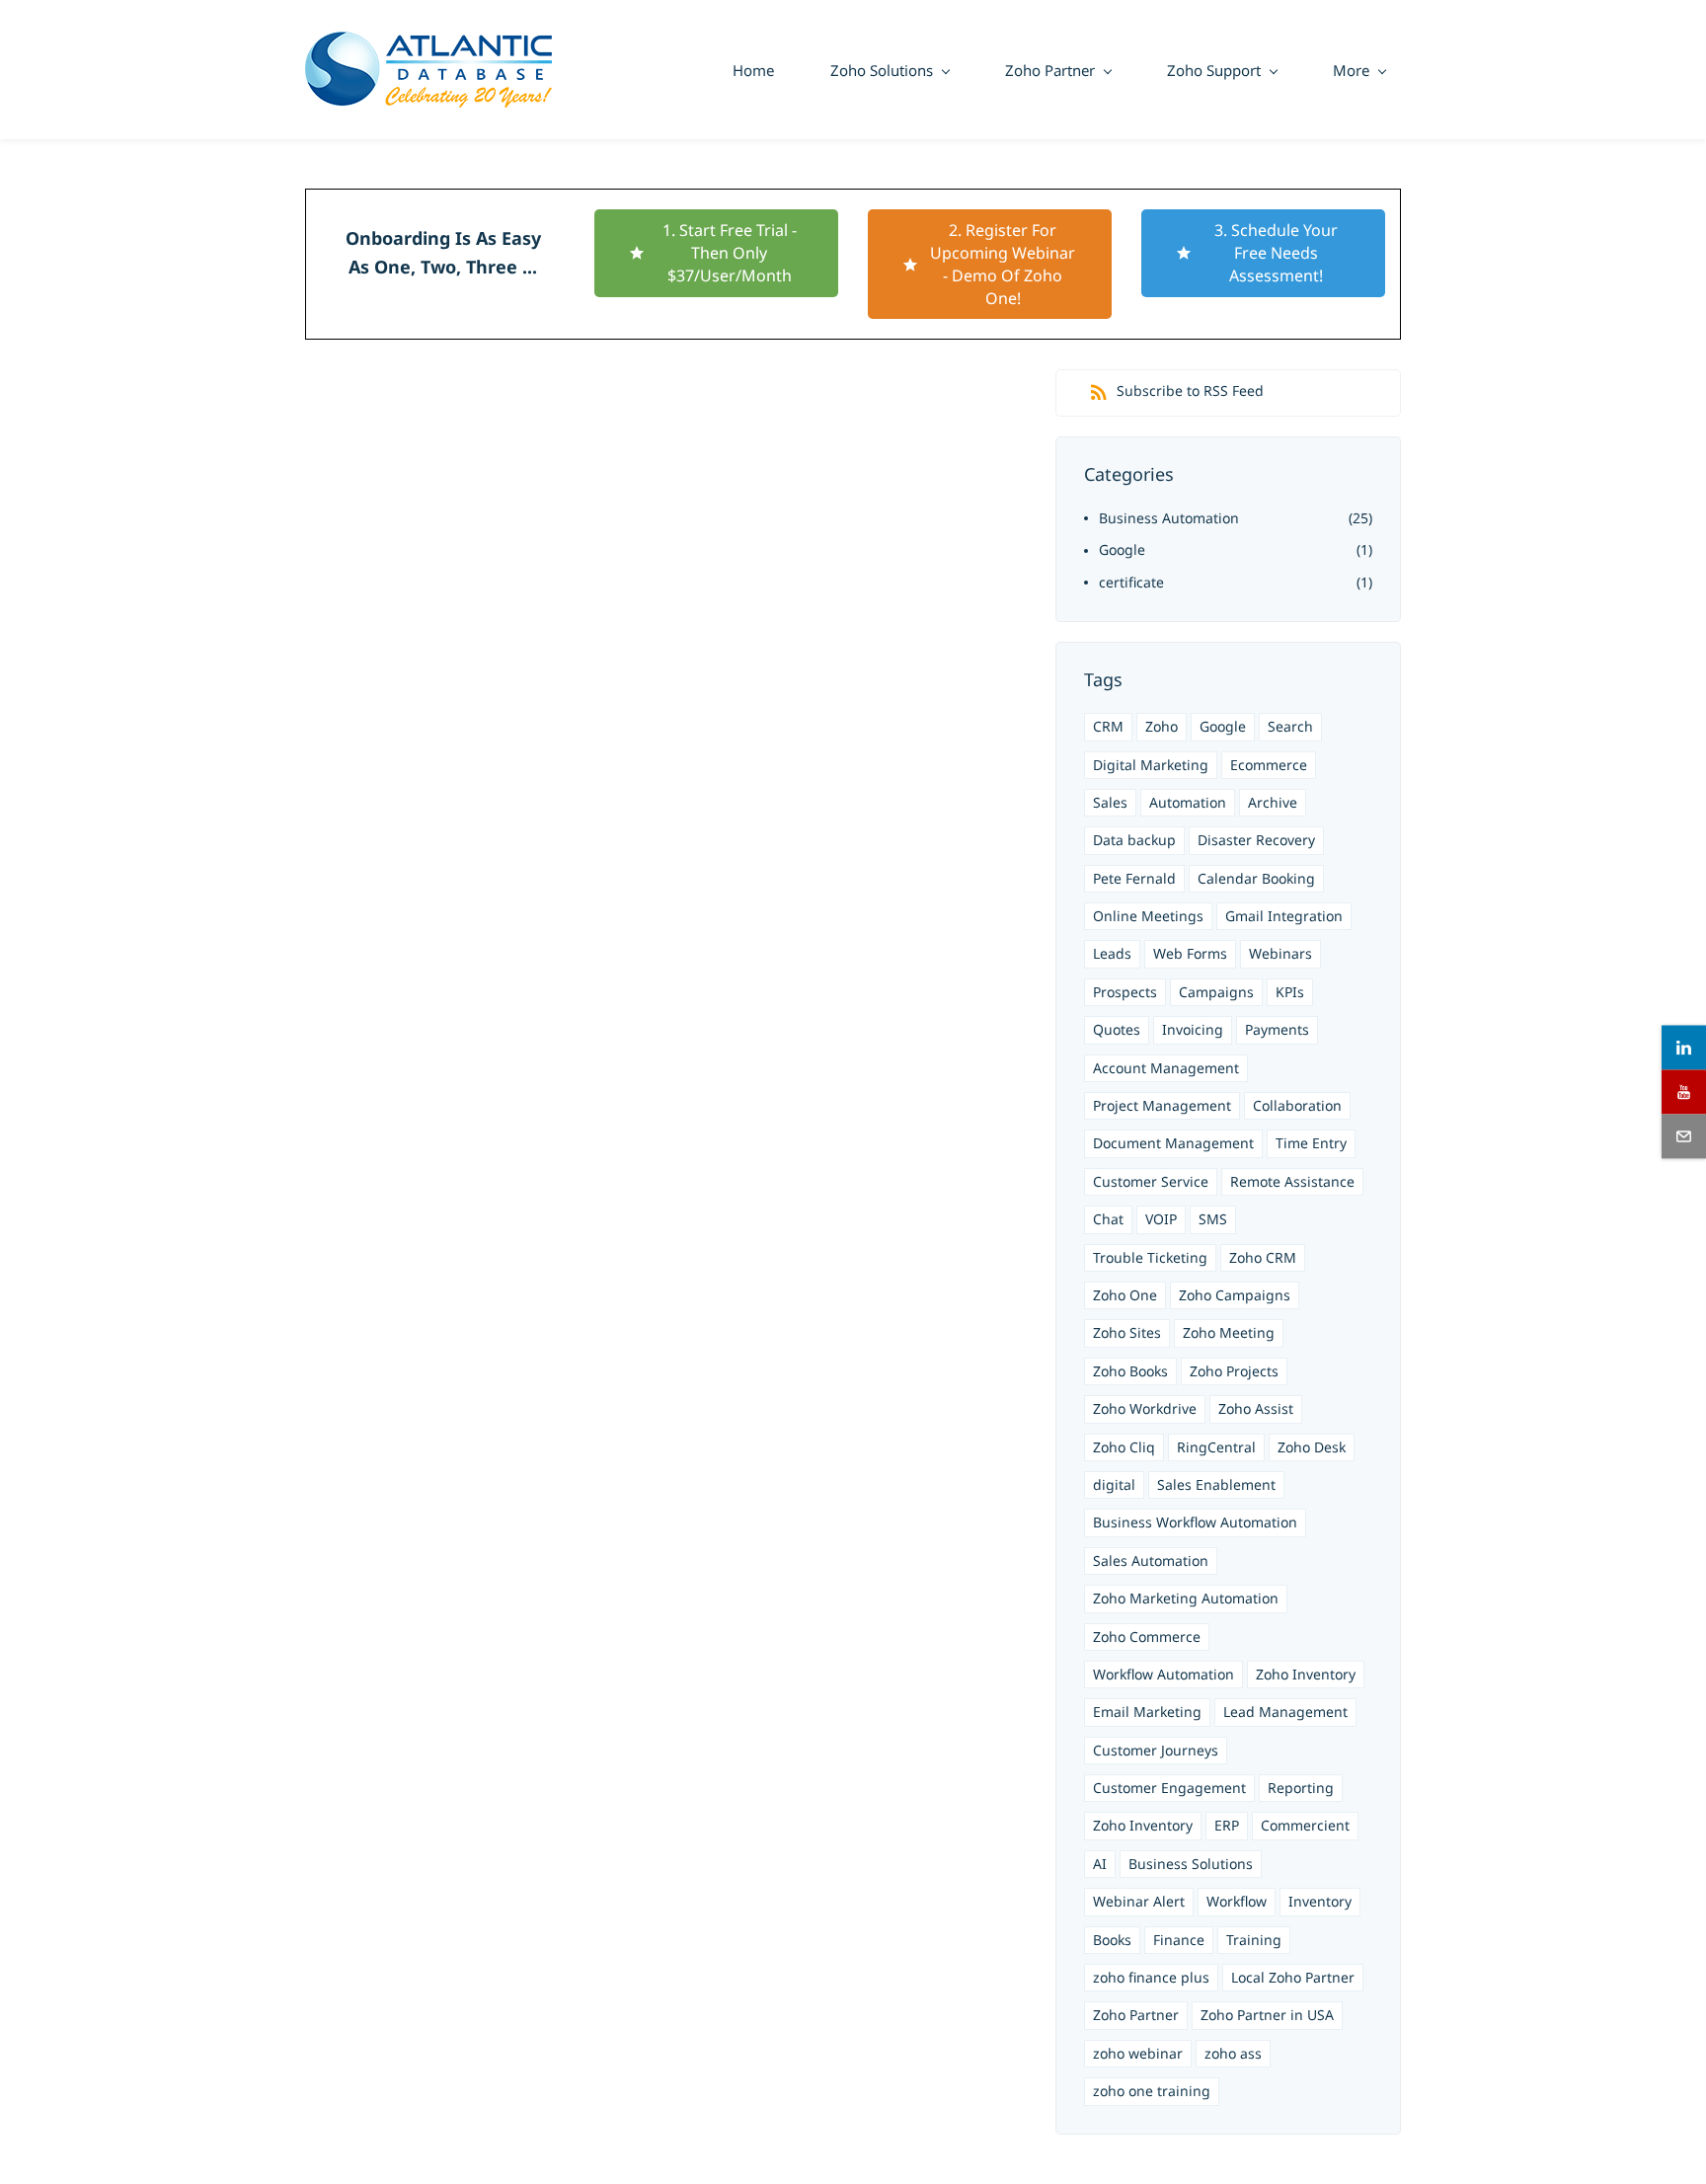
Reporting (1301, 1788)
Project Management (1162, 1105)
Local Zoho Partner (1293, 1977)
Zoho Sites (1127, 1332)
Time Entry (1311, 1143)
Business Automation (1169, 518)
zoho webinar (1138, 2053)
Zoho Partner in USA (1267, 2015)
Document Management (1173, 1143)
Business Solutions (1191, 1864)
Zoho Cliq (1124, 1447)
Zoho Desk (1312, 1447)
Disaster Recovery (1256, 840)
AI (1100, 1864)
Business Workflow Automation (1195, 1522)
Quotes (1117, 1029)
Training (1254, 1940)
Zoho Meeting (1229, 1332)
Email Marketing (1147, 1712)
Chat (1108, 1219)
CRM (1108, 726)
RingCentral (1216, 1447)
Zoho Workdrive (1145, 1408)
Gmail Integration (1284, 916)
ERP (1227, 1825)
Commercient (1305, 1825)
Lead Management (1285, 1712)
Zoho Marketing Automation (1186, 1598)
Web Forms (1190, 953)
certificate (1131, 582)
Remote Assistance (1292, 1181)
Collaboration (1297, 1105)
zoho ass (1233, 2053)
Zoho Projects (1234, 1371)
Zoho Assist (1256, 1408)
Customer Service (1151, 1181)
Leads (1112, 953)
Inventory (1320, 1901)
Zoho (1162, 726)
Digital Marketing (1151, 765)
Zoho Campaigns (1235, 1295)
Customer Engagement (1169, 1788)
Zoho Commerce (1147, 1637)
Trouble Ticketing (1150, 1257)
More (1351, 70)
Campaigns (1216, 992)
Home (753, 70)
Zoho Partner (1050, 70)
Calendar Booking (1256, 878)
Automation (1188, 802)
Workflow (1237, 1901)
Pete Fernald (1134, 878)
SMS (1213, 1219)
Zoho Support (1214, 70)
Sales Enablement (1216, 1484)
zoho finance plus (1151, 1977)
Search (1290, 726)
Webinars (1280, 953)
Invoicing (1193, 1029)
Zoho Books (1130, 1371)
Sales (1110, 802)
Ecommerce (1269, 765)
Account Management (1166, 1068)
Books (1112, 1940)
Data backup (1134, 840)
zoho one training (1152, 2091)
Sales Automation (1151, 1560)
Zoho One (1125, 1295)
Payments (1277, 1029)
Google (1122, 549)
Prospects (1125, 992)
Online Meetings (1148, 916)
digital (1114, 1484)
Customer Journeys (1156, 1750)
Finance (1179, 1940)
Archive (1273, 802)
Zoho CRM (1263, 1257)
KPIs (1290, 992)
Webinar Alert (1139, 1901)
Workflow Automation (1163, 1674)
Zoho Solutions (882, 70)
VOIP (1161, 1219)
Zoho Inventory (1306, 1674)
